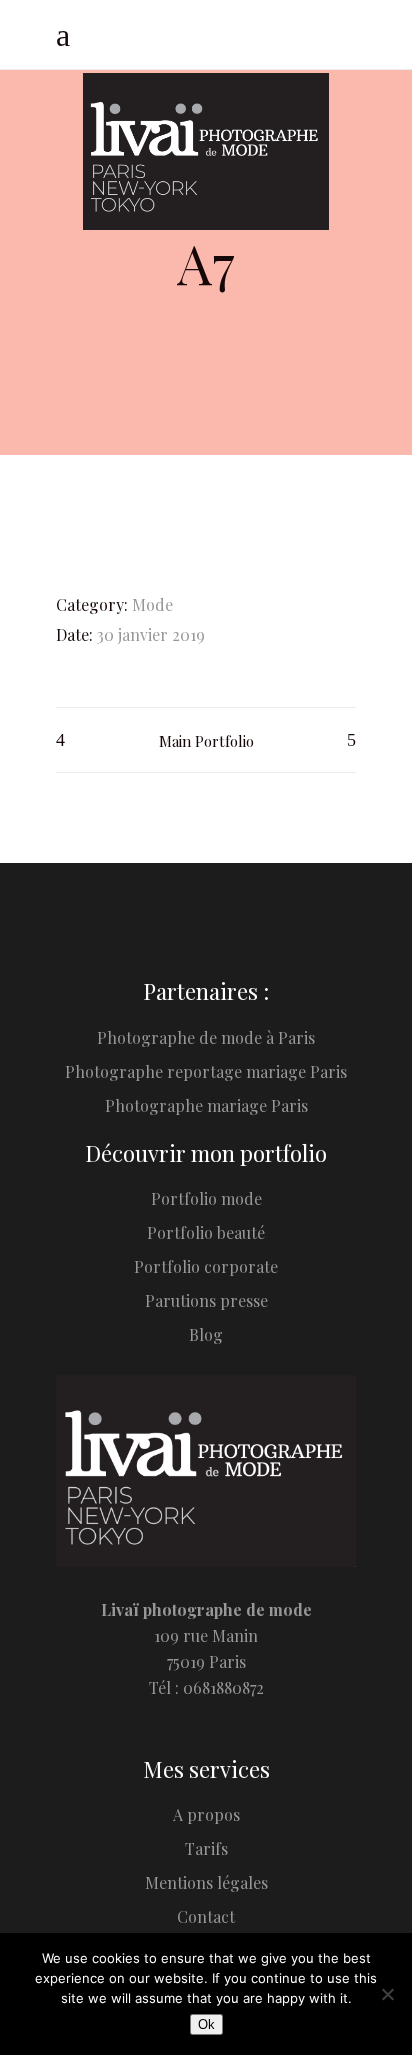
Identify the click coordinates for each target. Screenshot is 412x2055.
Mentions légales (206, 1882)
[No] (387, 1994)
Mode (152, 604)
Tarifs (206, 1848)
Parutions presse (206, 1300)
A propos (206, 1814)
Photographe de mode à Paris (206, 1037)
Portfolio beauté (206, 1232)
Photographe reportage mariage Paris (206, 1071)
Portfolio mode (206, 1198)
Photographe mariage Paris (206, 1105)
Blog (206, 1334)
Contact (206, 1916)
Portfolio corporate (206, 1266)
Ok (206, 2024)
